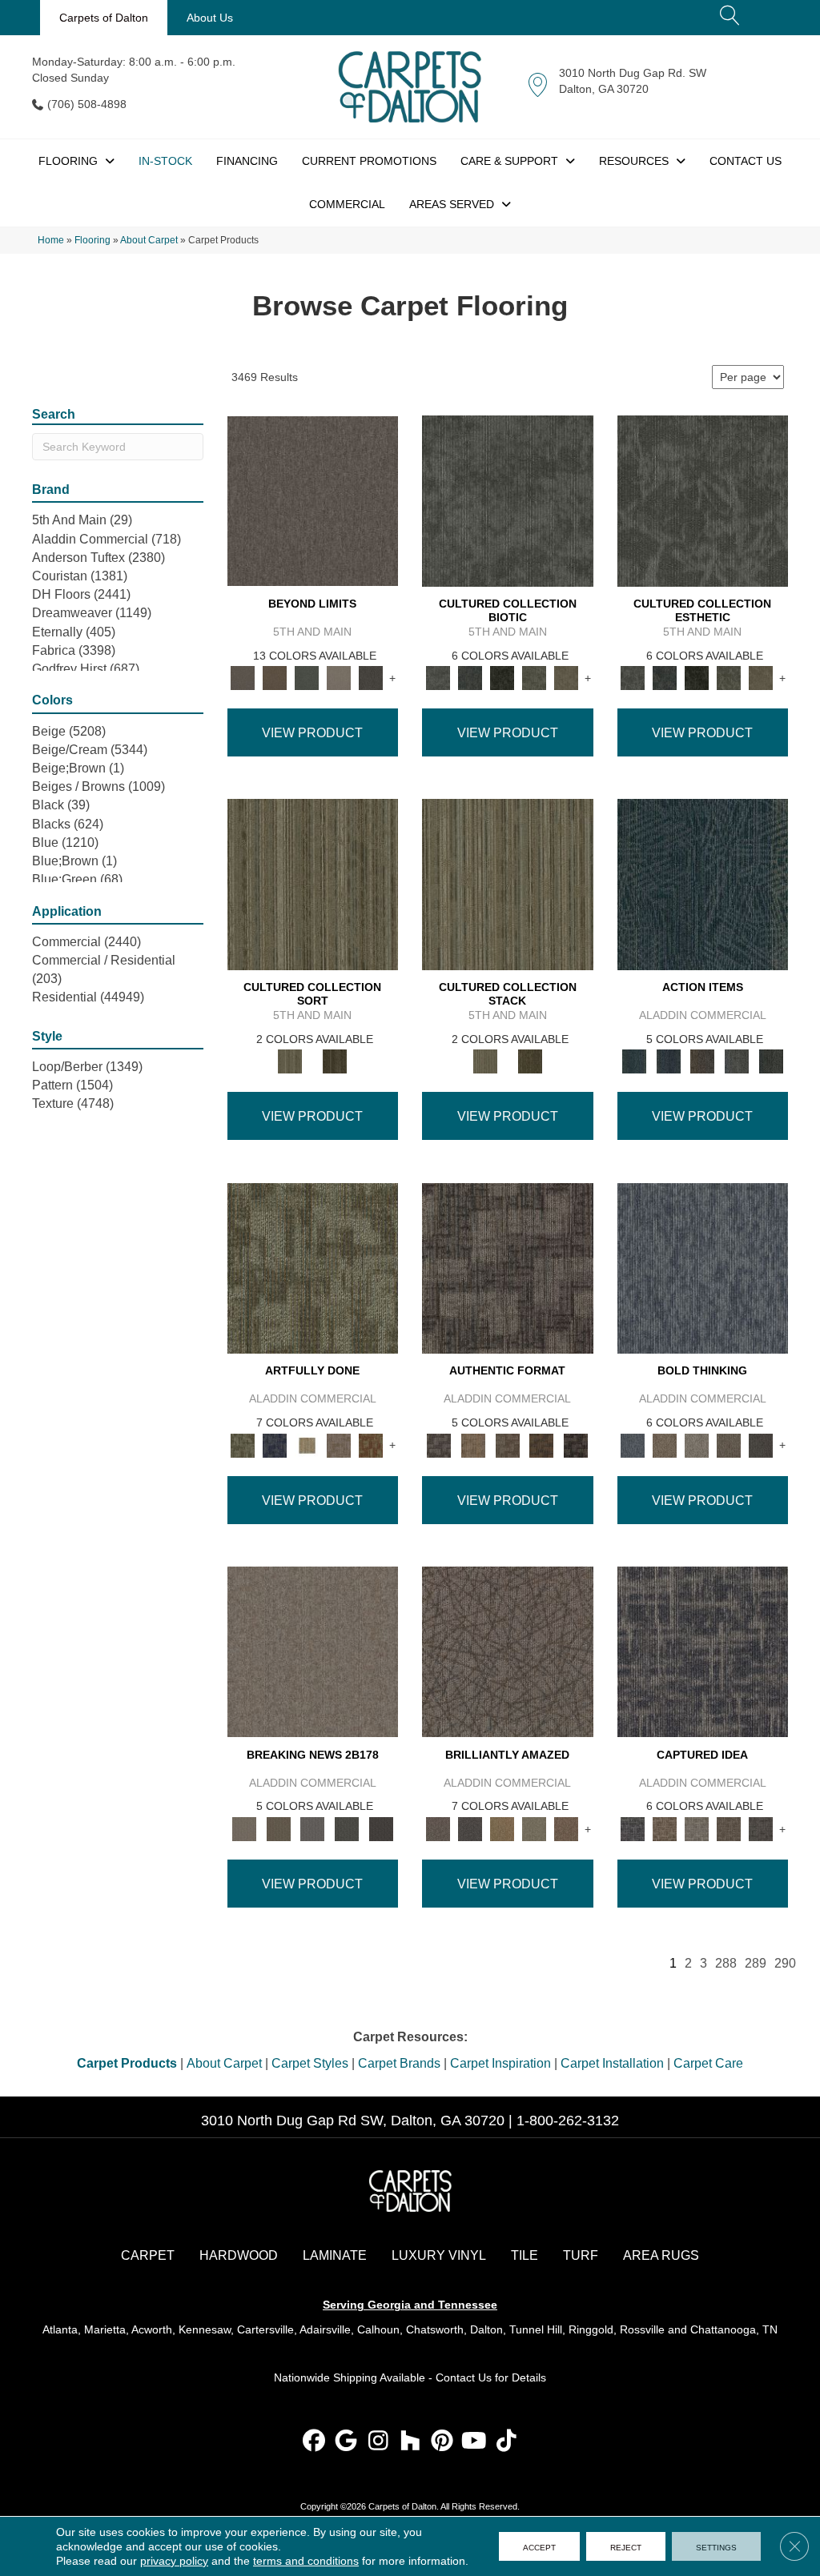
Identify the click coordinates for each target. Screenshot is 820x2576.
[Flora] (307, 678)
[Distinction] (566, 678)
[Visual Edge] (508, 1268)
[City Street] (771, 1061)
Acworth (152, 2329)
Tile (525, 2255)
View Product (312, 733)
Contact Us (464, 2377)
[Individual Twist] (507, 1444)
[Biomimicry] (508, 500)
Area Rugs (661, 2255)
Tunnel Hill (536, 2329)
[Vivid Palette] (371, 1444)
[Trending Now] (313, 1651)
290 (785, 1963)
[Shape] (703, 1268)
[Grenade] (665, 1444)
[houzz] (410, 2442)
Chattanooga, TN (734, 2329)
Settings (716, 2546)
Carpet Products (127, 2063)
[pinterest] (442, 2442)
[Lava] (697, 1444)
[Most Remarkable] (275, 1444)
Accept (539, 2546)
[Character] (470, 678)
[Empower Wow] (534, 1828)
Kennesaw (205, 2329)
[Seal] (761, 1444)
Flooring (92, 240)
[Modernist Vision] (307, 1444)
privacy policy (174, 2561)
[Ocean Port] (668, 1061)
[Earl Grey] (737, 1061)
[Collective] (502, 678)
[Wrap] (335, 1061)
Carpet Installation (612, 2063)
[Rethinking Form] (542, 1444)
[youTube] (474, 2442)
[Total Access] (381, 1828)
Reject (626, 2546)
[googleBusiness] (346, 2442)
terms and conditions (306, 2561)
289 (756, 1963)
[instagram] (378, 2442)
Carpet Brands (399, 2063)
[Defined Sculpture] (474, 1444)
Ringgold (591, 2329)
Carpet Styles (310, 2063)
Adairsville (325, 2329)
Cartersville (265, 2329)
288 (726, 1963)
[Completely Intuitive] (502, 1828)
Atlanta (60, 2329)
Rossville (642, 2329)
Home (51, 240)
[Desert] (313, 500)
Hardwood (239, 2255)
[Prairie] (339, 678)
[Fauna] (275, 678)
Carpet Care (708, 2063)
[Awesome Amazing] (339, 1444)
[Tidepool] (703, 884)
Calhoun (378, 2329)
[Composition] (534, 678)
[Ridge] (371, 678)
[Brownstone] (703, 1061)
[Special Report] (278, 1828)
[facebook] (314, 2442)
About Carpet (149, 240)
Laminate (335, 2255)
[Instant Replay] (313, 1828)
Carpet (148, 2255)
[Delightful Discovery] (313, 1268)
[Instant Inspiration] (566, 1828)
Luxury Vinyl (439, 2255)
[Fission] (729, 1444)
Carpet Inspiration (500, 2063)
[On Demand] (347, 1828)
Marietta (105, 2329)
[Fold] (313, 884)
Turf (581, 2255)
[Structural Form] (576, 1444)
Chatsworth (435, 2329)
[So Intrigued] (508, 1651)
